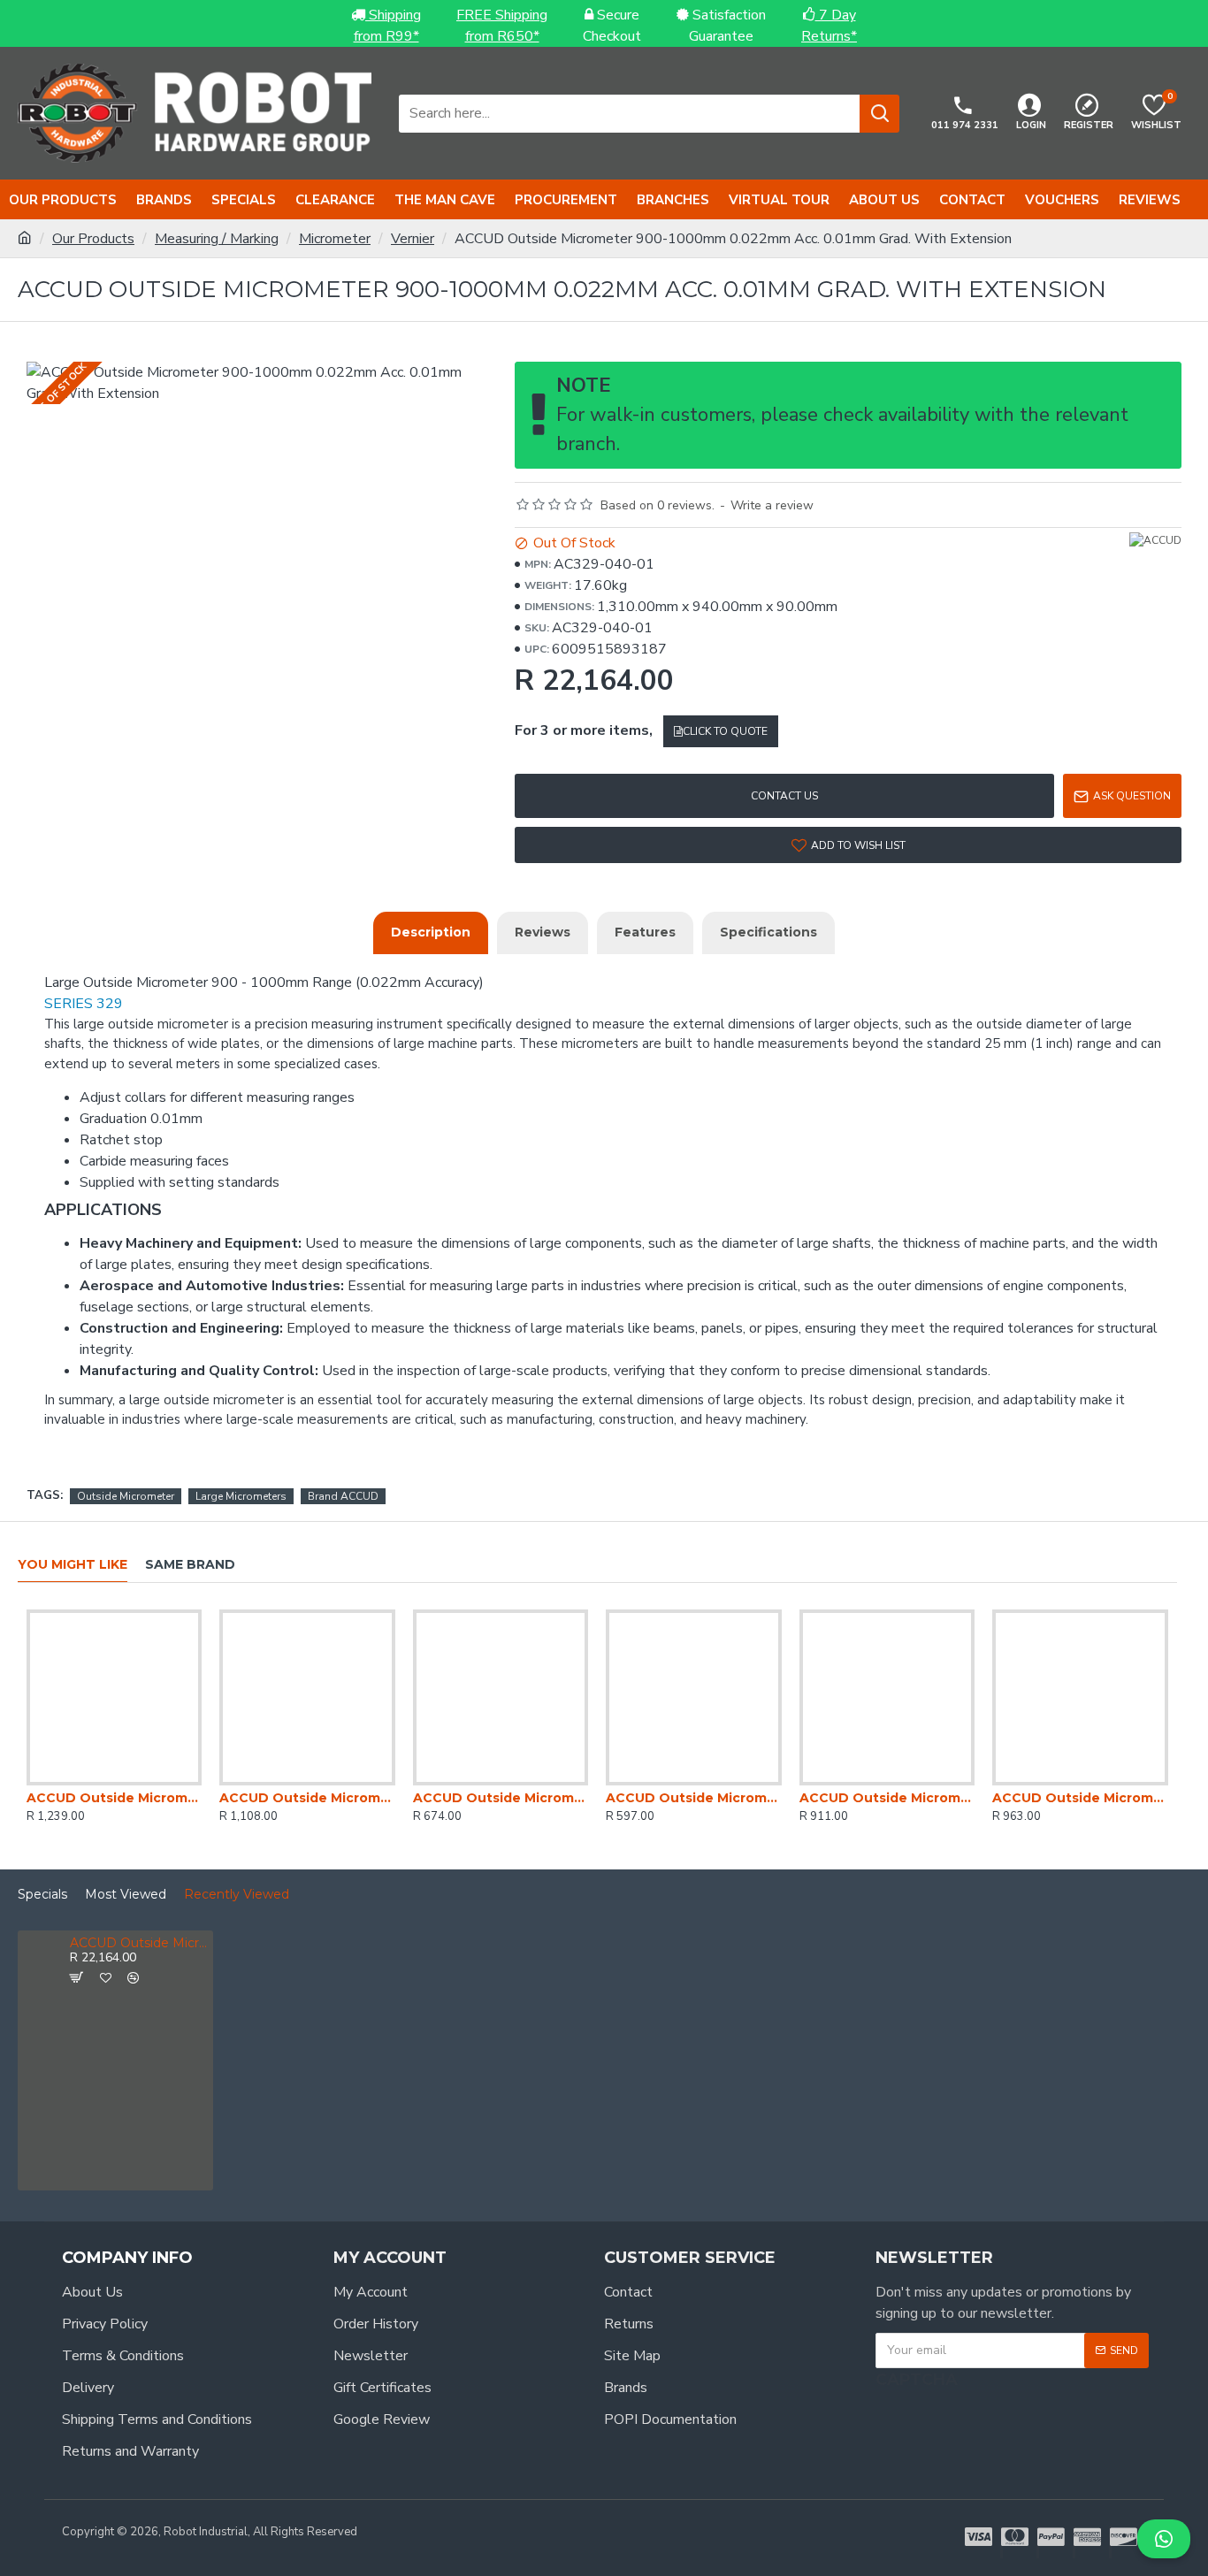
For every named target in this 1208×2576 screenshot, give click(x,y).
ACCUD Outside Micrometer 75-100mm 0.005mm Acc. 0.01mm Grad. (887, 1798)
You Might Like (73, 1565)
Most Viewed (126, 1895)
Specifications (768, 932)
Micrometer (335, 239)
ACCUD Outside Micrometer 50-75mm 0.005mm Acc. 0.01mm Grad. (1080, 1798)
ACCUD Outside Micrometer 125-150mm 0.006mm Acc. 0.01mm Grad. (114, 1798)
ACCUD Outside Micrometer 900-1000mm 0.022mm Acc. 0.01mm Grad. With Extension (138, 1943)
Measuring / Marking (217, 239)
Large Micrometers (241, 1496)
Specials (42, 1895)
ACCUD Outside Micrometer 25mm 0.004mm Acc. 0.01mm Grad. (693, 1798)
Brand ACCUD (343, 1496)
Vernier (413, 239)
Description (431, 932)
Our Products (93, 239)
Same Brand (190, 1565)
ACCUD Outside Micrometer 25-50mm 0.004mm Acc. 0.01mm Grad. (501, 1798)
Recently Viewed (237, 1895)
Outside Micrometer (126, 1496)
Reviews (543, 932)
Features (645, 932)
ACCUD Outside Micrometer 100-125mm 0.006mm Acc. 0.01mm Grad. (307, 1798)
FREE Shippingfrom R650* (502, 26)
